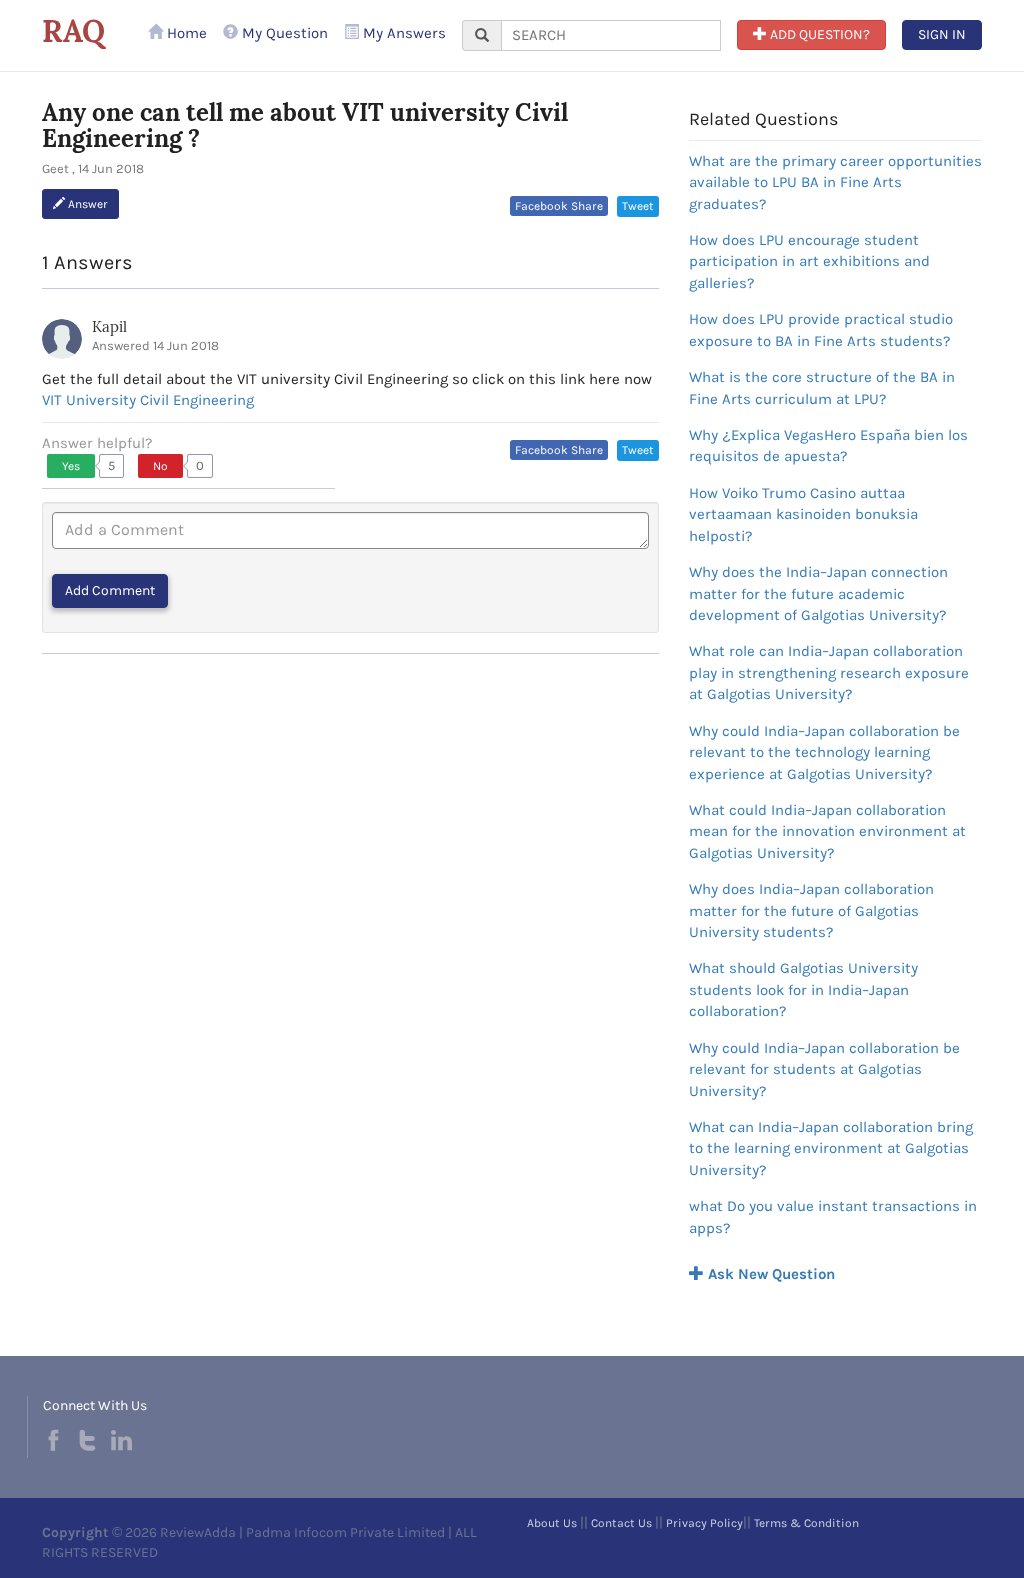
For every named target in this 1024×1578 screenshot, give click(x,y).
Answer (86, 204)
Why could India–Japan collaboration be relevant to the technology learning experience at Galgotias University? (824, 752)
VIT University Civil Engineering (148, 400)
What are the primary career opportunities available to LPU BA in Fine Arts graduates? (835, 182)
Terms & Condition (806, 1523)
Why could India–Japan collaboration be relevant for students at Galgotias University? (824, 1069)
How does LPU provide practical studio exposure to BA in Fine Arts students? (821, 329)
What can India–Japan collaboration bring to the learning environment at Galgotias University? (831, 1148)
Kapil (109, 326)
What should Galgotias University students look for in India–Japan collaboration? (803, 989)
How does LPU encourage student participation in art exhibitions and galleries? (809, 261)
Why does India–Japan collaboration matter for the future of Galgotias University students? (811, 910)
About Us (552, 1523)
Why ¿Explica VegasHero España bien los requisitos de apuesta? (828, 445)
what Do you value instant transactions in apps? (833, 1216)
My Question (283, 33)
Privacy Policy (704, 1523)
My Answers (402, 33)
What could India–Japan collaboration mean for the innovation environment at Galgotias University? (827, 831)
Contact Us (621, 1523)
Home (185, 33)
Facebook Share (559, 206)
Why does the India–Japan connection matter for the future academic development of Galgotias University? (818, 593)
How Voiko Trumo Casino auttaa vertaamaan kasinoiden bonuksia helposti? (803, 514)
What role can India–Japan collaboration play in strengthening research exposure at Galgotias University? (829, 672)
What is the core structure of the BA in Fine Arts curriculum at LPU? (822, 387)
